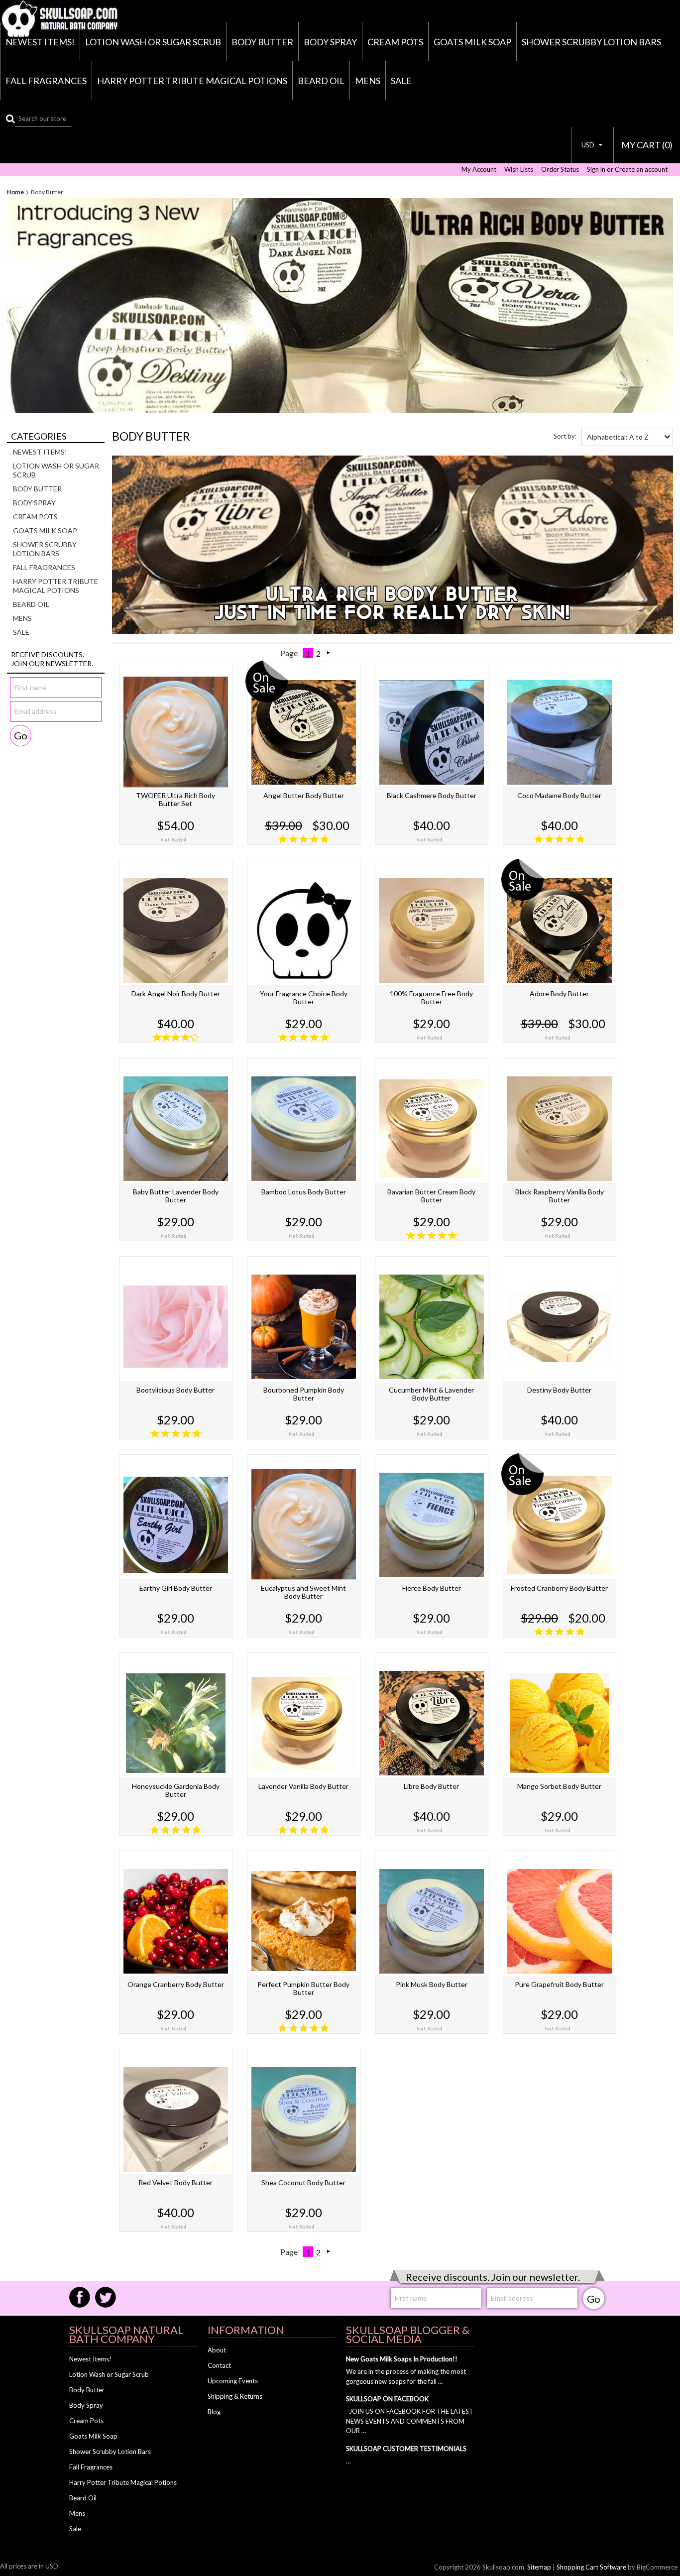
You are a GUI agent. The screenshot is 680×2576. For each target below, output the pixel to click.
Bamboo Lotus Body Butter (304, 1192)
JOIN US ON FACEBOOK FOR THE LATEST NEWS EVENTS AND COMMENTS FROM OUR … (410, 2421)
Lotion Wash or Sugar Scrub (153, 42)
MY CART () (647, 145)
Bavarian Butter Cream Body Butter (431, 1196)
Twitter (106, 2297)
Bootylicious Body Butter (175, 1390)
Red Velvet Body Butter (175, 2182)
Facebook (80, 2297)
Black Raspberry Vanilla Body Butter (560, 1196)
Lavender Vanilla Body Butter (303, 1786)
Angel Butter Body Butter (304, 795)
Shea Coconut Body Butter (303, 2182)
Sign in (596, 170)
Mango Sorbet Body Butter (559, 1786)
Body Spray (330, 42)
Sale (401, 81)
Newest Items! (40, 42)
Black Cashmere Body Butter (432, 795)
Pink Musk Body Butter (432, 1984)
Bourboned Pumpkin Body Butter (304, 1394)
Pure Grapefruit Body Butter (559, 1984)
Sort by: (565, 436)
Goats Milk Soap (472, 42)
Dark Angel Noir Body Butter (176, 994)
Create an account (641, 170)
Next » (329, 653)
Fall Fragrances (46, 81)
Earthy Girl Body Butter (176, 1588)
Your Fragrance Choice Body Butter (304, 997)
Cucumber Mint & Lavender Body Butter (431, 1394)
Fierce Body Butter (432, 1588)
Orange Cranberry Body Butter (176, 1984)
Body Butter (262, 42)
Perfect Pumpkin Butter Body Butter (303, 1988)
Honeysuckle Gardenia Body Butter (176, 1790)
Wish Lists (519, 170)
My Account (479, 170)
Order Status (560, 170)
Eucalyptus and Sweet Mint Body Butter (303, 1592)
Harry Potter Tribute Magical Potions (192, 81)
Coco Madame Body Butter (559, 795)
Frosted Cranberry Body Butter (559, 1588)
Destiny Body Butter (559, 1390)
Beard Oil (321, 81)
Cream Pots (395, 42)
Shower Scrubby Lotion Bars (591, 42)
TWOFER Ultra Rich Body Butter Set (175, 799)
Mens (368, 81)
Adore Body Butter (559, 994)
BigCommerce (657, 2567)
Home (15, 192)
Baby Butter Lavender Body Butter (176, 1196)
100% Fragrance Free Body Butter (431, 997)
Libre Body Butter (431, 1786)
